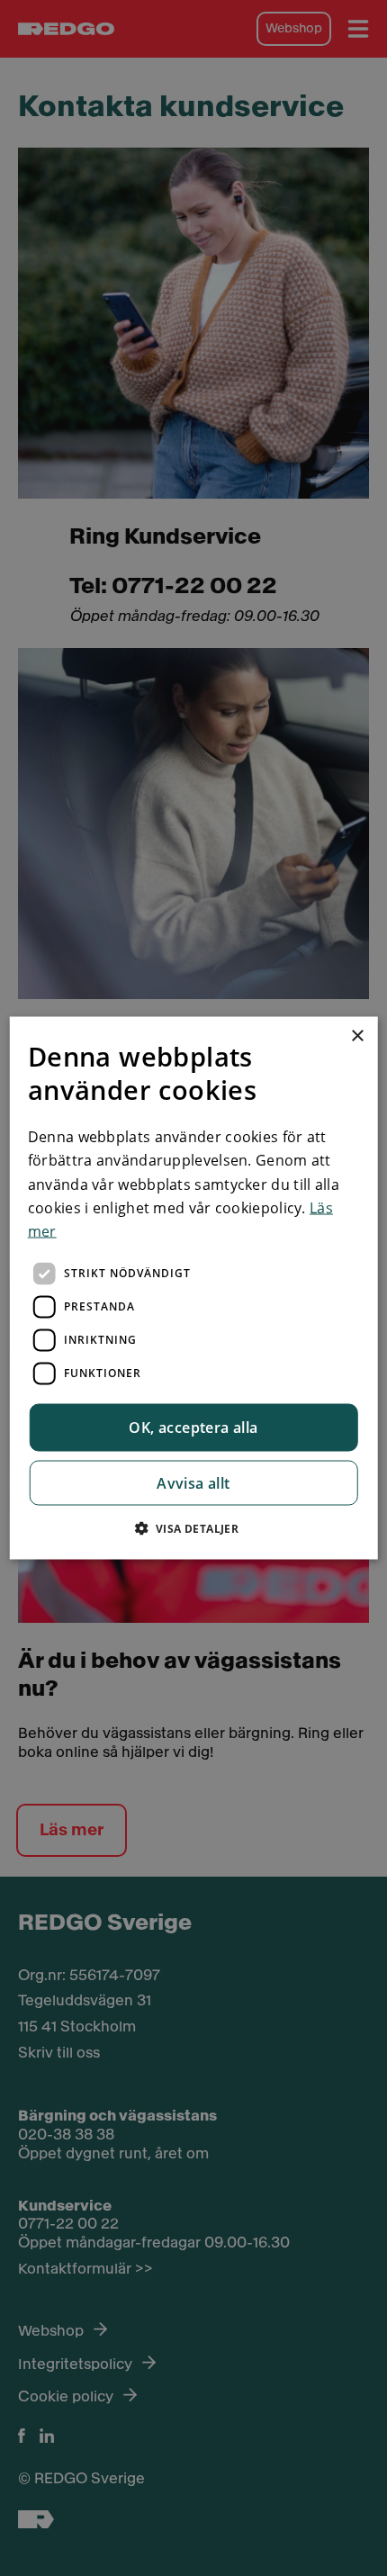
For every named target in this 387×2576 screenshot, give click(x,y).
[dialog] (194, 1288)
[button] (194, 1527)
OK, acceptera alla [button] (193, 1427)
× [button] (357, 1036)
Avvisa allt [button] (193, 1482)
